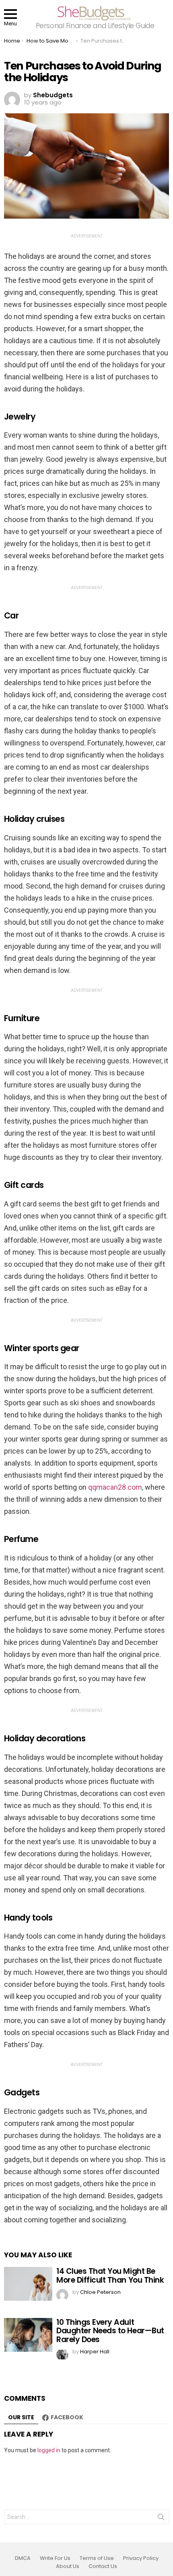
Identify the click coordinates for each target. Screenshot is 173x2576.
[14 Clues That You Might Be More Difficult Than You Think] (28, 2284)
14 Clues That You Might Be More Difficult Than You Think (110, 2275)
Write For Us (55, 2558)
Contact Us (103, 2566)
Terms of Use (97, 2558)
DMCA (23, 2558)
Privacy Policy (141, 2558)
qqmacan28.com (115, 1487)
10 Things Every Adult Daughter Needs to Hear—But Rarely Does (110, 2331)
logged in (49, 2450)
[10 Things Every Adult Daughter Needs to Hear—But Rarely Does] (28, 2335)
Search (161, 2519)
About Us (68, 2566)
